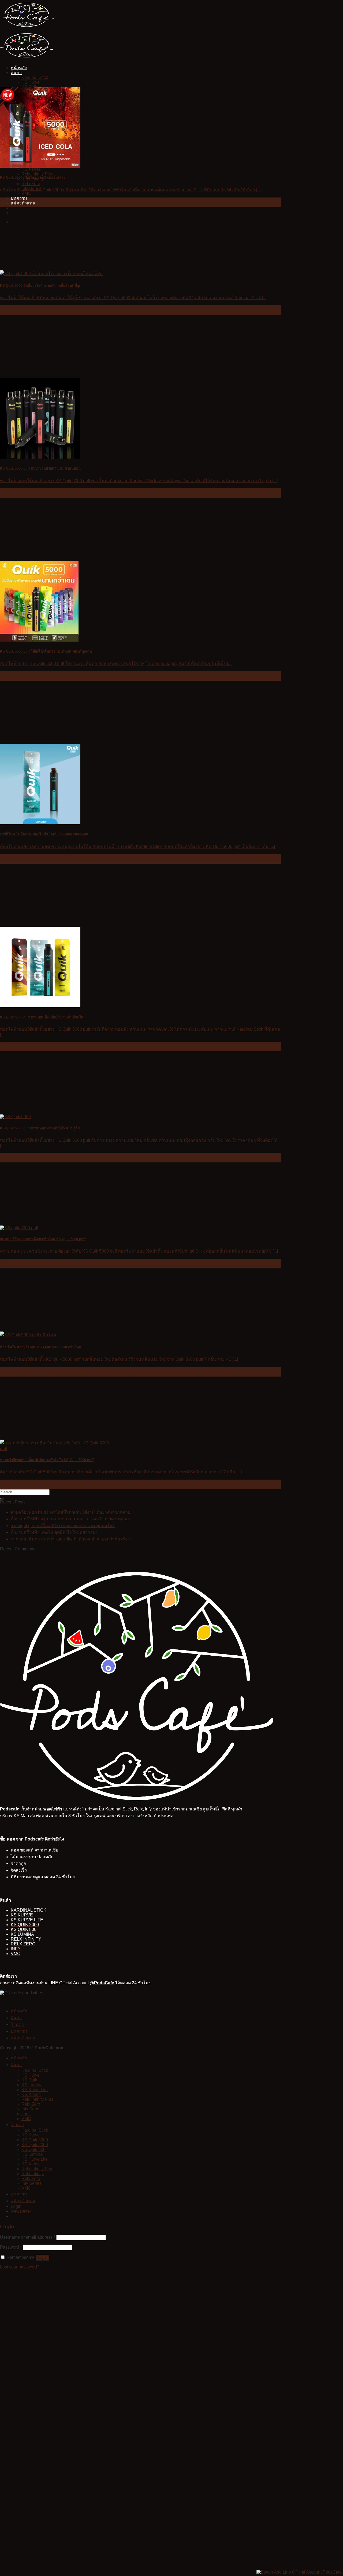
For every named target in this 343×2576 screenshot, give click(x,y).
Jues (26, 2114)
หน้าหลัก (19, 68)
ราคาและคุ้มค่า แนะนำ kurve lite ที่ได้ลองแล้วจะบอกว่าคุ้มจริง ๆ (71, 1539)
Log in (42, 2258)
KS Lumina (32, 2085)
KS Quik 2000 (35, 2145)
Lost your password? (20, 2267)
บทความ (19, 198)
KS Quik (29, 2080)
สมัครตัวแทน (23, 203)
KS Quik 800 (33, 2149)
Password (11, 2247)
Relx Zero (31, 184)
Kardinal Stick (35, 77)
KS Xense (31, 169)
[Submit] (2, 1499)
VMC (26, 193)
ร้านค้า (17, 2024)
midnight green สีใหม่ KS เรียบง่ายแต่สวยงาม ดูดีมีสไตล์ (63, 1526)
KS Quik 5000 (35, 2140)
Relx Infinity (33, 2174)
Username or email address (28, 2237)
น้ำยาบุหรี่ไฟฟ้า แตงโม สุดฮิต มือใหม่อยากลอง (54, 1532)
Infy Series (31, 2109)
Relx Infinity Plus (37, 174)
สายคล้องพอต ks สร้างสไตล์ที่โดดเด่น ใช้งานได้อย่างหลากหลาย (70, 1512)
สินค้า (16, 73)
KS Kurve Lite (35, 2090)
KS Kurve (31, 82)
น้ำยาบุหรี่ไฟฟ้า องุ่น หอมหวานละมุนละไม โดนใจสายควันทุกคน (71, 1519)
